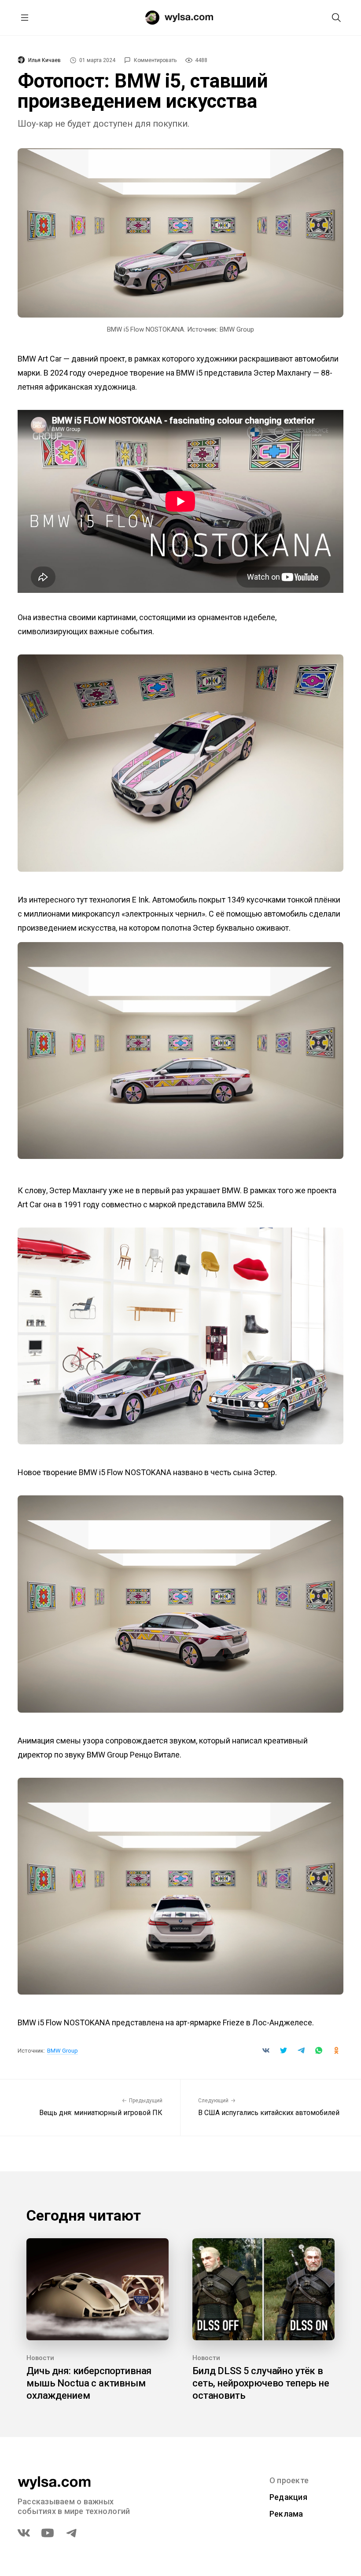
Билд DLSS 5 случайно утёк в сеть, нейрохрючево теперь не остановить (261, 2383)
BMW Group (63, 2051)
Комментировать (155, 60)
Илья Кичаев (44, 60)
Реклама (286, 2514)
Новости (40, 2358)
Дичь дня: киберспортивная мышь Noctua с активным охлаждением (89, 2383)
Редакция (288, 2497)
